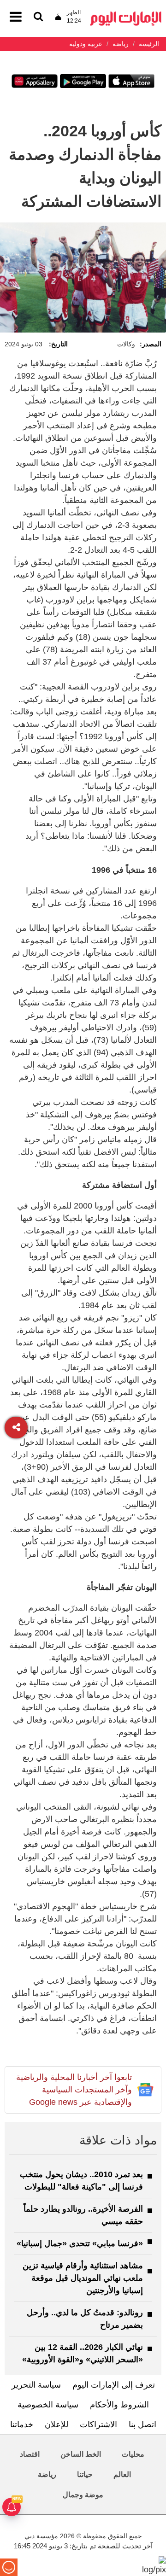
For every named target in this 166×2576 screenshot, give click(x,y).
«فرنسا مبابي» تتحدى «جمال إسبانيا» (80, 2243)
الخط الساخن (81, 2454)
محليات (133, 2454)
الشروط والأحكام (119, 2405)
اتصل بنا (142, 2424)
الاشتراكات (98, 2424)
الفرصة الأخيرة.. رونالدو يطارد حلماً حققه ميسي (83, 2215)
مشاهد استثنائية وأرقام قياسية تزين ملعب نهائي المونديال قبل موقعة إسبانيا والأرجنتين (83, 2278)
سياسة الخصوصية (48, 2405)
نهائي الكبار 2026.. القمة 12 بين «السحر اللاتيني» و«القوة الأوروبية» (83, 2353)
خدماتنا (22, 2424)
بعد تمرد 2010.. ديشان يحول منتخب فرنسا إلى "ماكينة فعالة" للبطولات (81, 2181)
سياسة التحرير (36, 2385)
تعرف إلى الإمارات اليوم (114, 2385)
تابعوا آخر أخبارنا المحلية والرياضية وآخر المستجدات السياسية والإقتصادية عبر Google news (74, 2090)
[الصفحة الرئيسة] (126, 14)
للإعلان (56, 2424)
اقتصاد (30, 2454)
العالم (122, 2474)
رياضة (47, 2474)
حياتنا (85, 2474)
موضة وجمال (83, 2495)
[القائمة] (38, 17)
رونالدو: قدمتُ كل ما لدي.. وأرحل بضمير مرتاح (85, 2319)
